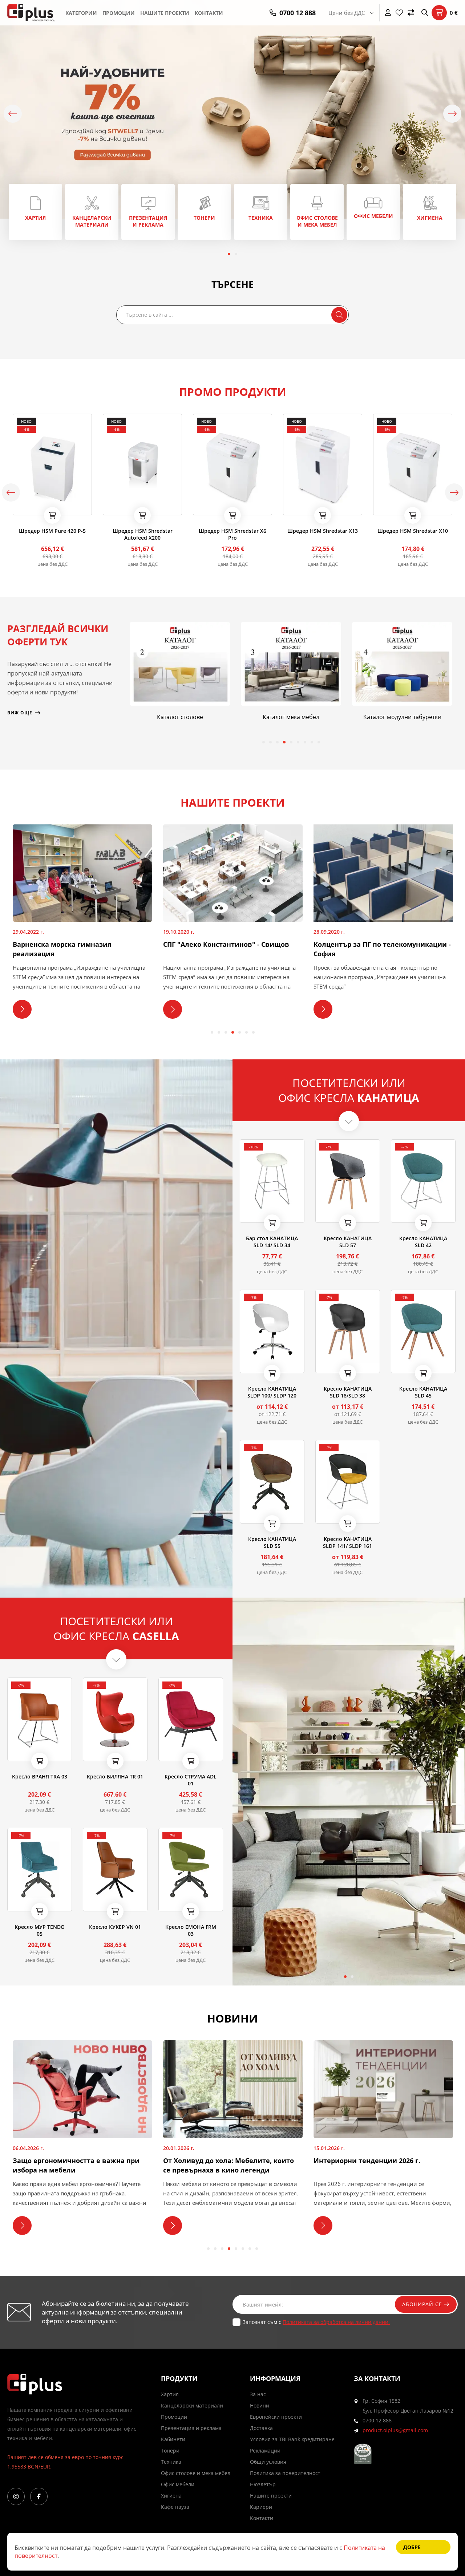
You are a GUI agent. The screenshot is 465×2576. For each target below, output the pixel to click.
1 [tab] (229, 254)
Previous (13, 114)
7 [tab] (305, 742)
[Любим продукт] (20, 507)
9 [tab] (319, 742)
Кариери (261, 2507)
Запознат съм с (316, 2322)
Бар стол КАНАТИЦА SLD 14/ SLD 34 (272, 1242)
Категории (81, 13)
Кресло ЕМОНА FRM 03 (191, 1930)
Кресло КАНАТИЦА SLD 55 (272, 1542)
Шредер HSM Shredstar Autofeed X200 (52, 534)
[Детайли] (39, 507)
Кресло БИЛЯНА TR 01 (115, 1776)
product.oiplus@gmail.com (395, 2430)
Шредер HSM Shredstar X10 (323, 531)
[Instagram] (16, 2496)
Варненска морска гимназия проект (376, 944)
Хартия (170, 2394)
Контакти (209, 13)
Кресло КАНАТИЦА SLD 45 (423, 1392)
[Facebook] (39, 2496)
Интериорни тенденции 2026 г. (222, 2161)
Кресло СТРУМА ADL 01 (191, 1780)
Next (452, 114)
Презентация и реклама (191, 2428)
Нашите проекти (165, 13)
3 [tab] (277, 742)
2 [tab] (236, 254)
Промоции (119, 13)
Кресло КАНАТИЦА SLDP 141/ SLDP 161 (347, 1542)
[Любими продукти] (399, 13)
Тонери (170, 2451)
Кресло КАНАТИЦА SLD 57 (348, 1242)
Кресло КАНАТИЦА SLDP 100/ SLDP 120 (272, 1392)
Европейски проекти (276, 2417)
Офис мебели (178, 2484)
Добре (412, 2547)
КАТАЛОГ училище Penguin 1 (402, 717)
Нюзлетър (263, 2484)
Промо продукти (233, 392)
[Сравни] (411, 13)
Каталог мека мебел (180, 717)
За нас (258, 2394)
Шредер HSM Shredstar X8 (413, 531)
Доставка (261, 2428)
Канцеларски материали (192, 2405)
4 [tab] (284, 742)
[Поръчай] (52, 515)
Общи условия (268, 2462)
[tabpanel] (35, 212)
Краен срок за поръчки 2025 (366, 2161)
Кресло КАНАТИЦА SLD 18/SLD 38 (348, 1392)
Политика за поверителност (285, 2473)
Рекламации (265, 2451)
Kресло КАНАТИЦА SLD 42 (423, 1242)
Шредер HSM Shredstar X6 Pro (142, 534)
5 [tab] (291, 742)
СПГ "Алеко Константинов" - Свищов (76, 944)
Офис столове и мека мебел (196, 2473)
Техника (171, 2462)
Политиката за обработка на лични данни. (336, 2322)
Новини (260, 2405)
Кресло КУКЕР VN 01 (115, 1927)
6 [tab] (298, 742)
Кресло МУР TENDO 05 (40, 1930)
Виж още (35, 212)
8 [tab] (312, 742)
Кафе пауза (175, 2507)
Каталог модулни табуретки (291, 717)
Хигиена (171, 2496)
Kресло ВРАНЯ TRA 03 (40, 1776)
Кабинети (173, 2439)
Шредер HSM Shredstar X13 (232, 531)
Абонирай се (423, 2304)
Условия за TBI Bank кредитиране (292, 2439)
